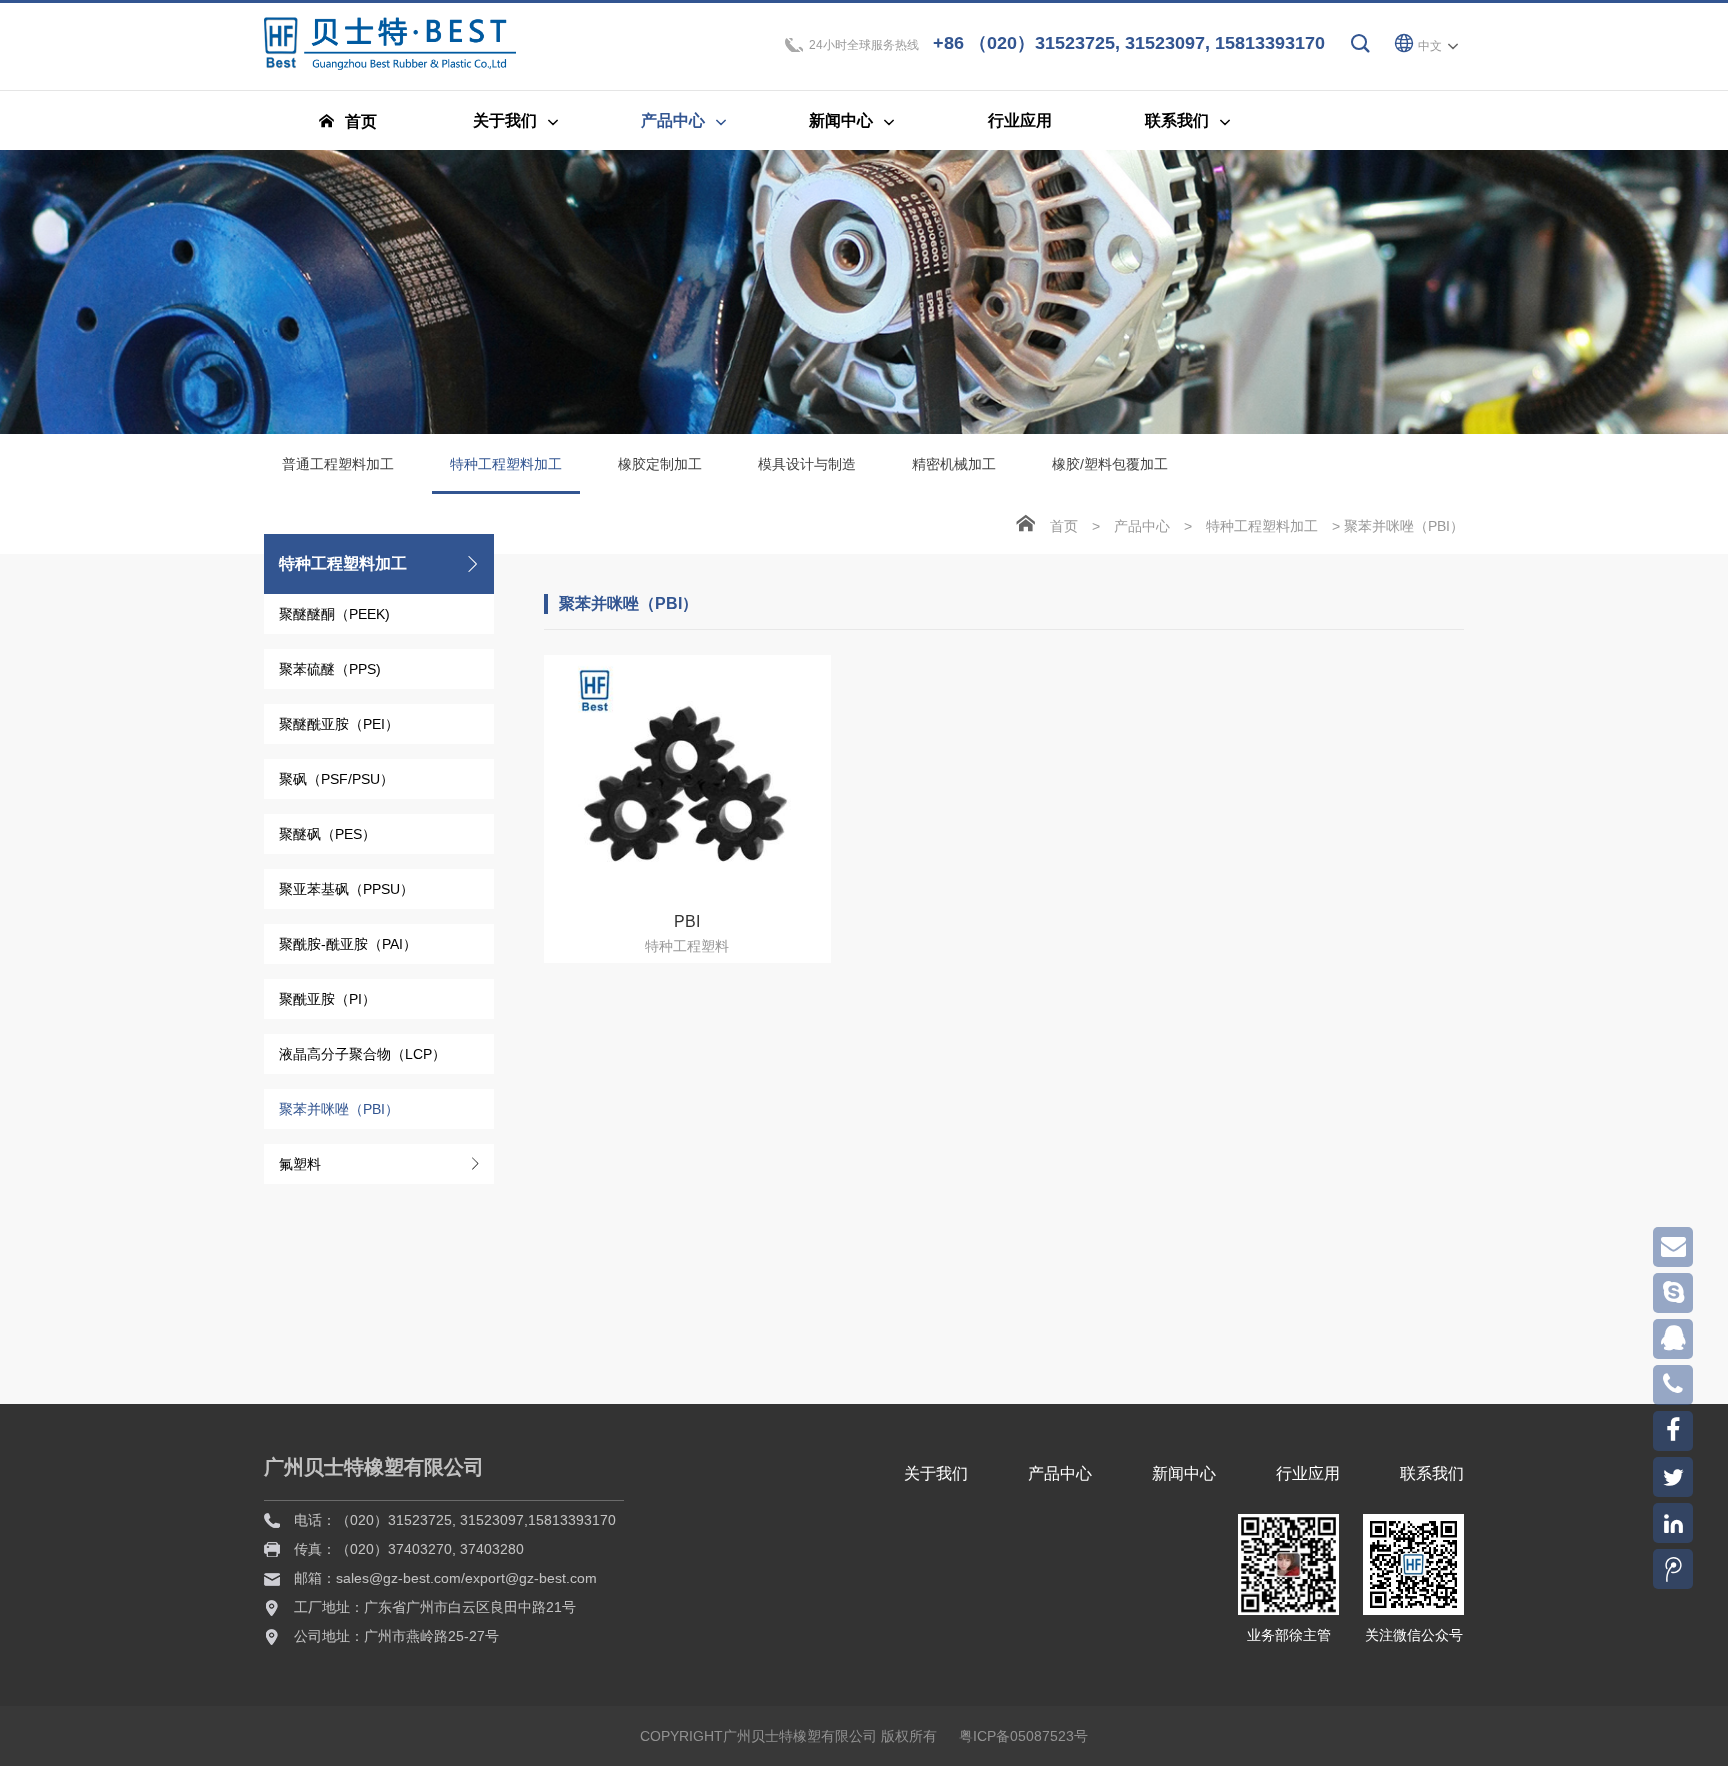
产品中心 (1142, 526)
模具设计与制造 (807, 464)
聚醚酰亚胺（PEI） (339, 724)
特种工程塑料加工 (506, 464)
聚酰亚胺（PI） (327, 999)
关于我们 (936, 1473)
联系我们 (1432, 1473)
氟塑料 (300, 1164)
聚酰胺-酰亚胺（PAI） (348, 944)
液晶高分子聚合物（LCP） (362, 1054)
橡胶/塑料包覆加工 (1110, 464)
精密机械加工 (954, 464)
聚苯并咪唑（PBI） (339, 1109)
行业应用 (1308, 1473)
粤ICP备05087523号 (1023, 1736)
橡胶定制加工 (660, 464)
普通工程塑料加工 (338, 464)
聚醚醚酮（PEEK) (334, 614)
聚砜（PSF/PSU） (336, 779)
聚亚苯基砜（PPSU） (346, 889)
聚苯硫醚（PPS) (330, 669)
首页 (1064, 526)
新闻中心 (1184, 1473)
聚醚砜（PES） (327, 834)
